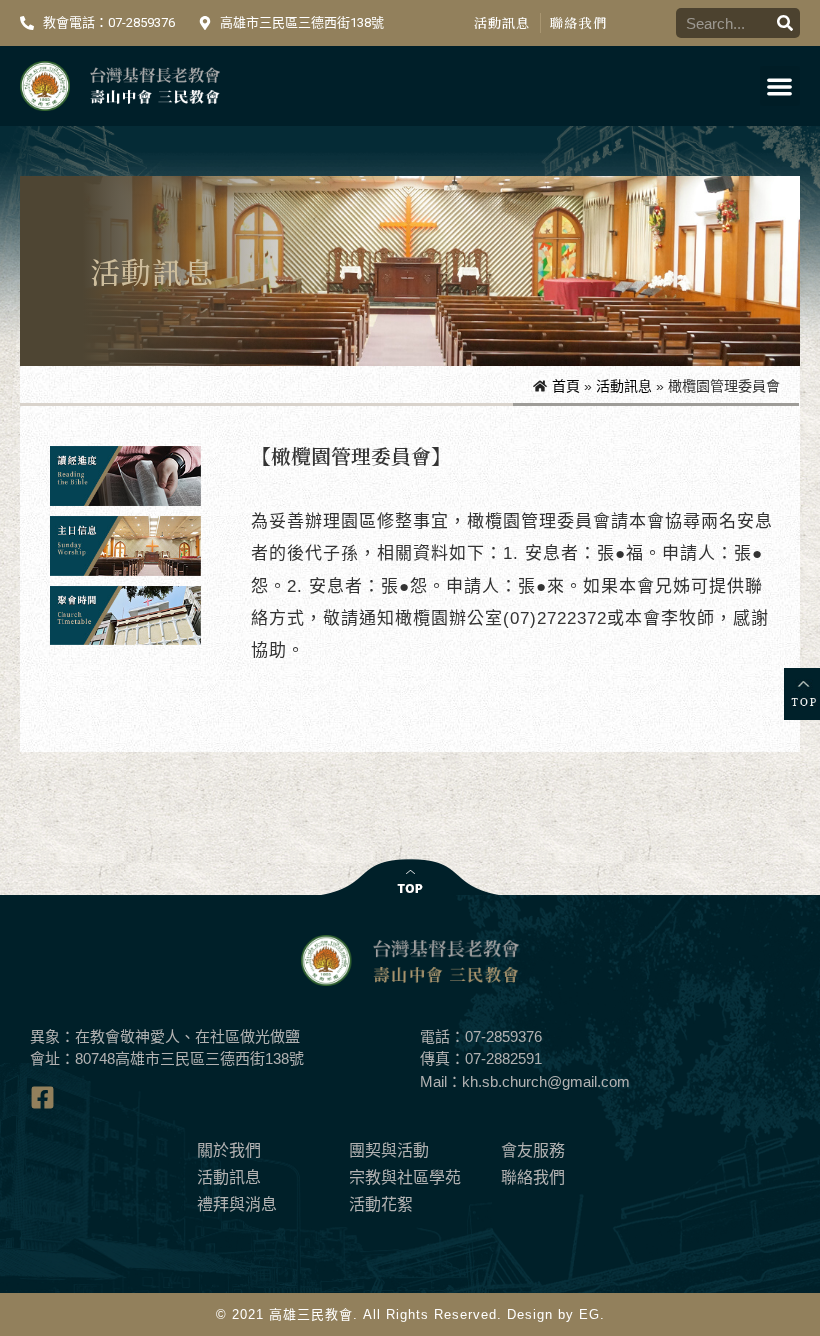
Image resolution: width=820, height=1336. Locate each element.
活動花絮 (381, 1204)
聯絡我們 (578, 22)
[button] (780, 86)
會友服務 (533, 1150)
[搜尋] (785, 23)
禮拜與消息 (237, 1204)
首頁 (566, 386)
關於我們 (229, 1150)
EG (589, 1314)
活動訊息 (502, 22)
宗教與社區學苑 (405, 1177)
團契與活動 (389, 1150)
